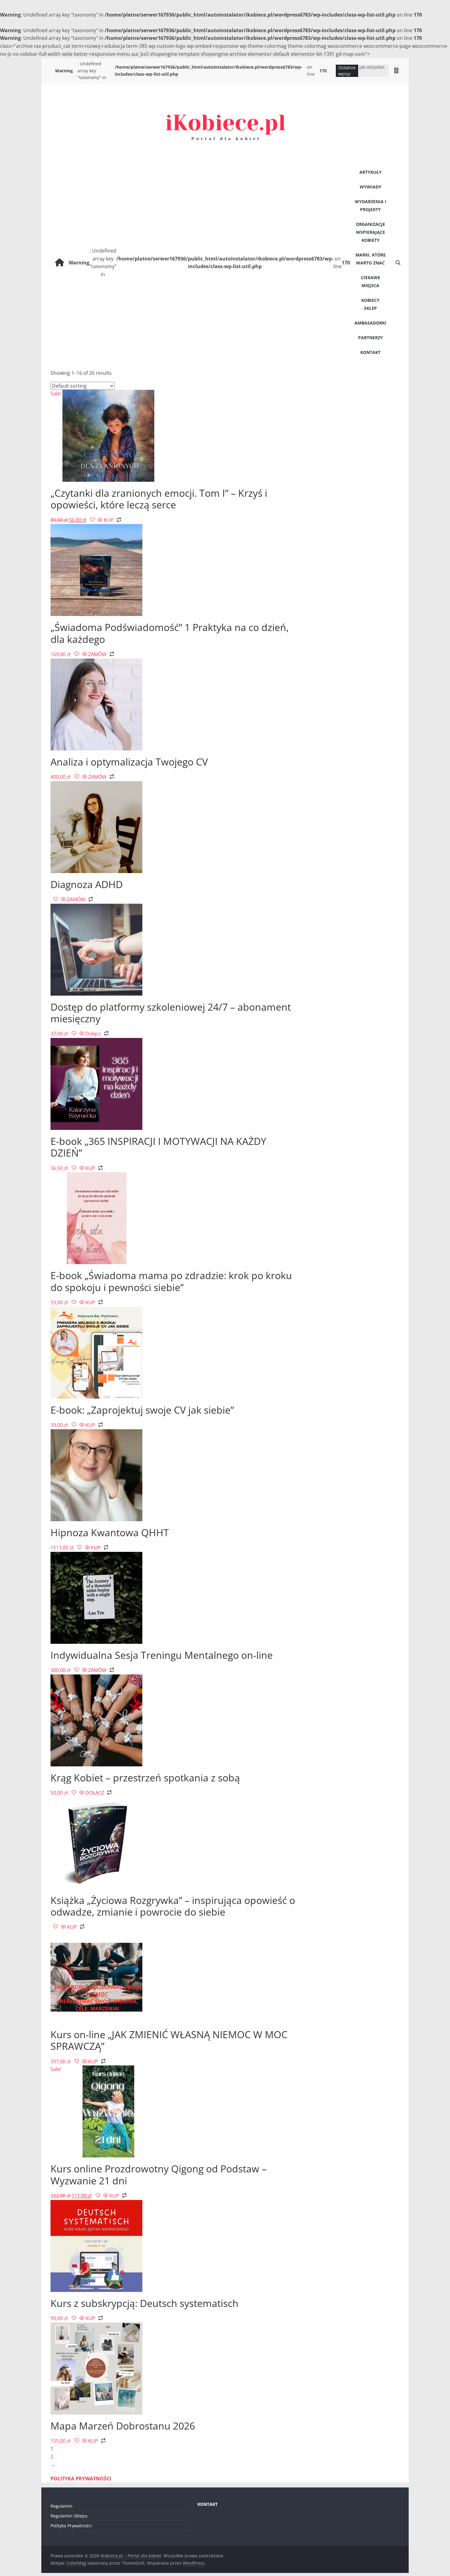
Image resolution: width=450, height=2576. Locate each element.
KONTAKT (370, 352)
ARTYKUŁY (371, 172)
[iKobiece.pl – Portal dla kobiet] (60, 263)
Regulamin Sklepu (69, 2516)
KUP (109, 520)
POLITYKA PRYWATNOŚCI (81, 2479)
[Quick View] (100, 520)
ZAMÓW (97, 654)
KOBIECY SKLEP (370, 304)
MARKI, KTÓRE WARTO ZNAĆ (371, 259)
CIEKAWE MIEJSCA (371, 281)
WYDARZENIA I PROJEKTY (371, 205)
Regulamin (62, 2506)
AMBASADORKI (370, 323)
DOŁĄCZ (95, 1793)
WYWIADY (371, 187)
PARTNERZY (371, 338)
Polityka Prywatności (71, 2526)
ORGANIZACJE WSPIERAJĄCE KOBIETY (370, 232)
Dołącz (93, 1034)
